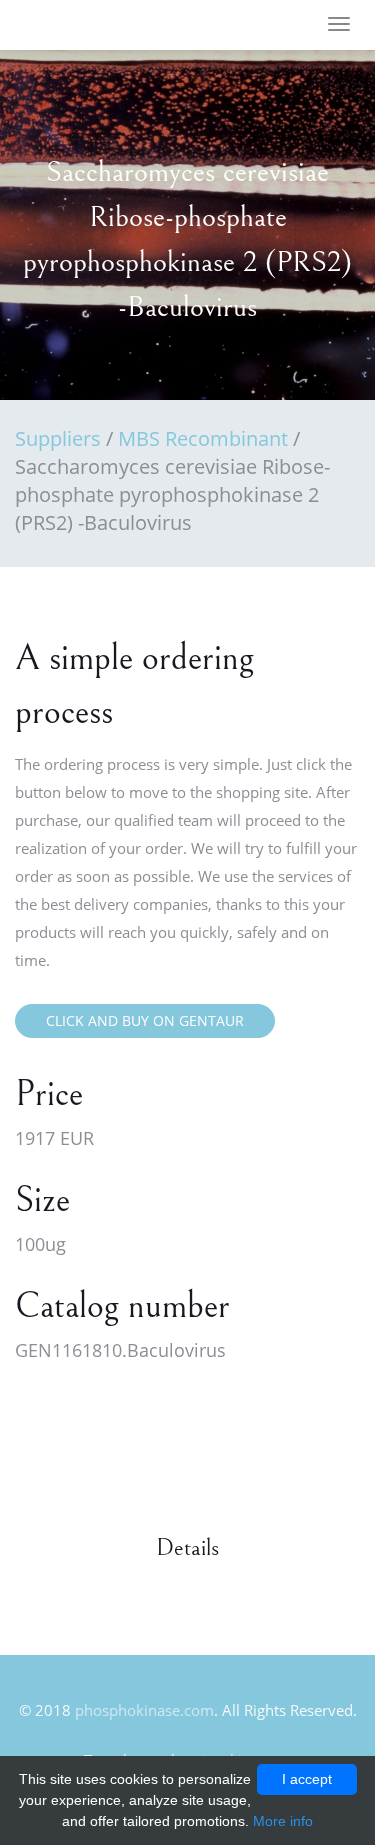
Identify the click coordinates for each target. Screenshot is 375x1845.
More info (283, 1821)
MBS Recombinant (203, 438)
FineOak (73, 26)
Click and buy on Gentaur (145, 1020)
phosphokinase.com (144, 1710)
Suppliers (58, 438)
